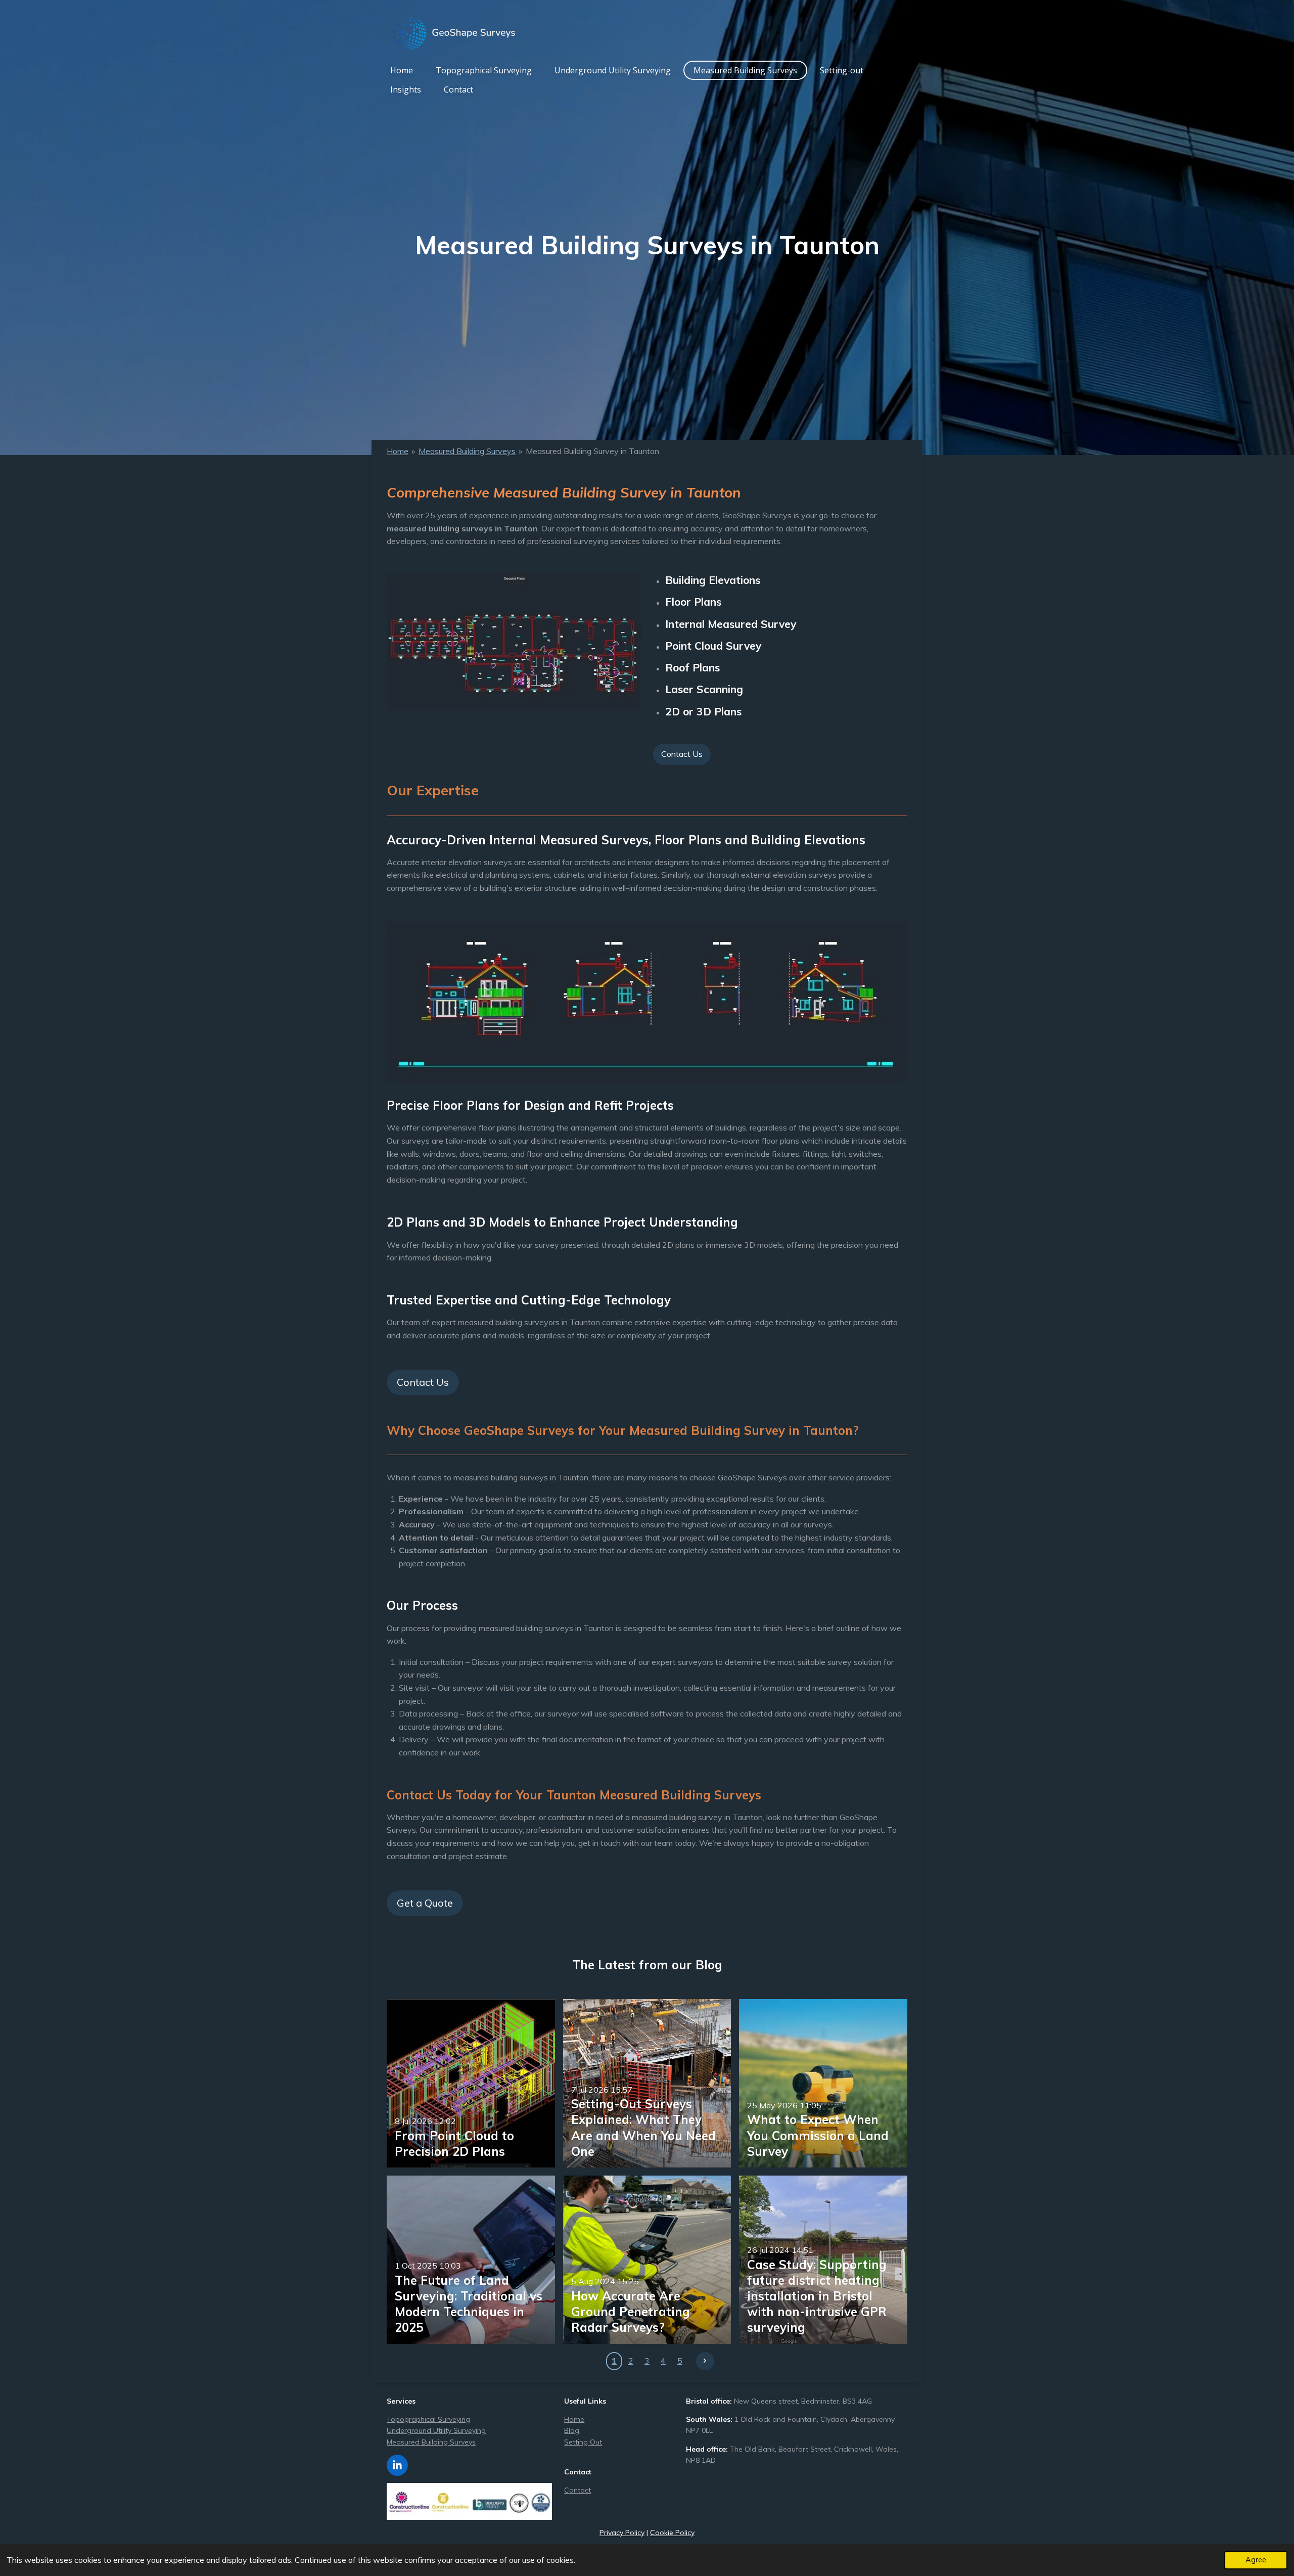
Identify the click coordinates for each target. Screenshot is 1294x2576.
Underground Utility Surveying (436, 2430)
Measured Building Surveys (467, 451)
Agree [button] (1256, 2560)
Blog (572, 2430)
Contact (577, 2490)
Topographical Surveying (428, 2419)
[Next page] (705, 2361)
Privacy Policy (622, 2533)
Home (398, 451)
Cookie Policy (672, 2533)
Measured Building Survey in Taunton (592, 451)
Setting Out (583, 2442)
